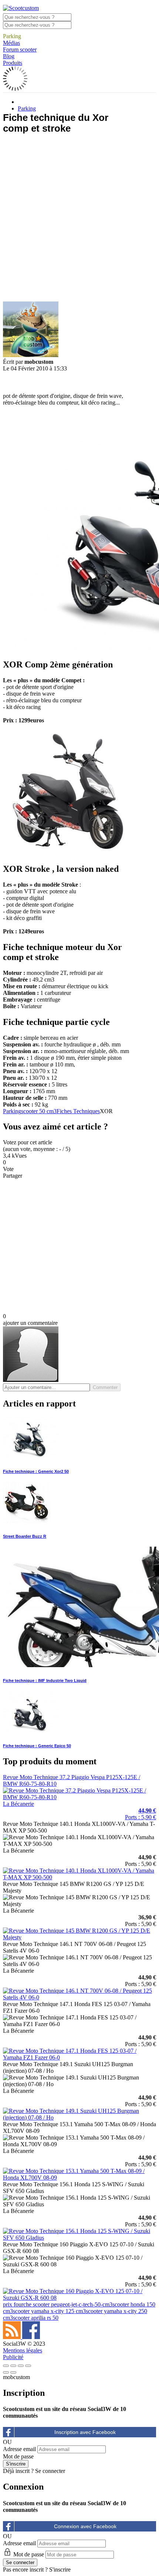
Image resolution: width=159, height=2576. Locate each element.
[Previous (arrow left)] (6, 2372)
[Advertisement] (79, 220)
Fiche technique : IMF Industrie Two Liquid (45, 1680)
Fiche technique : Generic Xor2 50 (36, 1471)
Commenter (105, 1387)
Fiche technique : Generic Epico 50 (37, 1746)
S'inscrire (60, 2570)
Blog (9, 56)
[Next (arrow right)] (13, 2372)
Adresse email (19, 2449)
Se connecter (50, 2471)
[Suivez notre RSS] (13, 2337)
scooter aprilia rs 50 (36, 2318)
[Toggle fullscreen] (21, 2366)
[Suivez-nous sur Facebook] (31, 2337)
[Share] (13, 2366)
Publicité (13, 2357)
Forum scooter (20, 50)
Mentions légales (23, 2350)
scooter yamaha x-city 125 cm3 (49, 2311)
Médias (11, 43)
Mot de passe (18, 2456)
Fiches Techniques (78, 1111)
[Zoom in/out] (28, 2366)
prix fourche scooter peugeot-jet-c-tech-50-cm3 (58, 2304)
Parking (12, 36)
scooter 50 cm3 (39, 1111)
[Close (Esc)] (6, 2366)
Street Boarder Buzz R (25, 1536)
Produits (13, 63)
